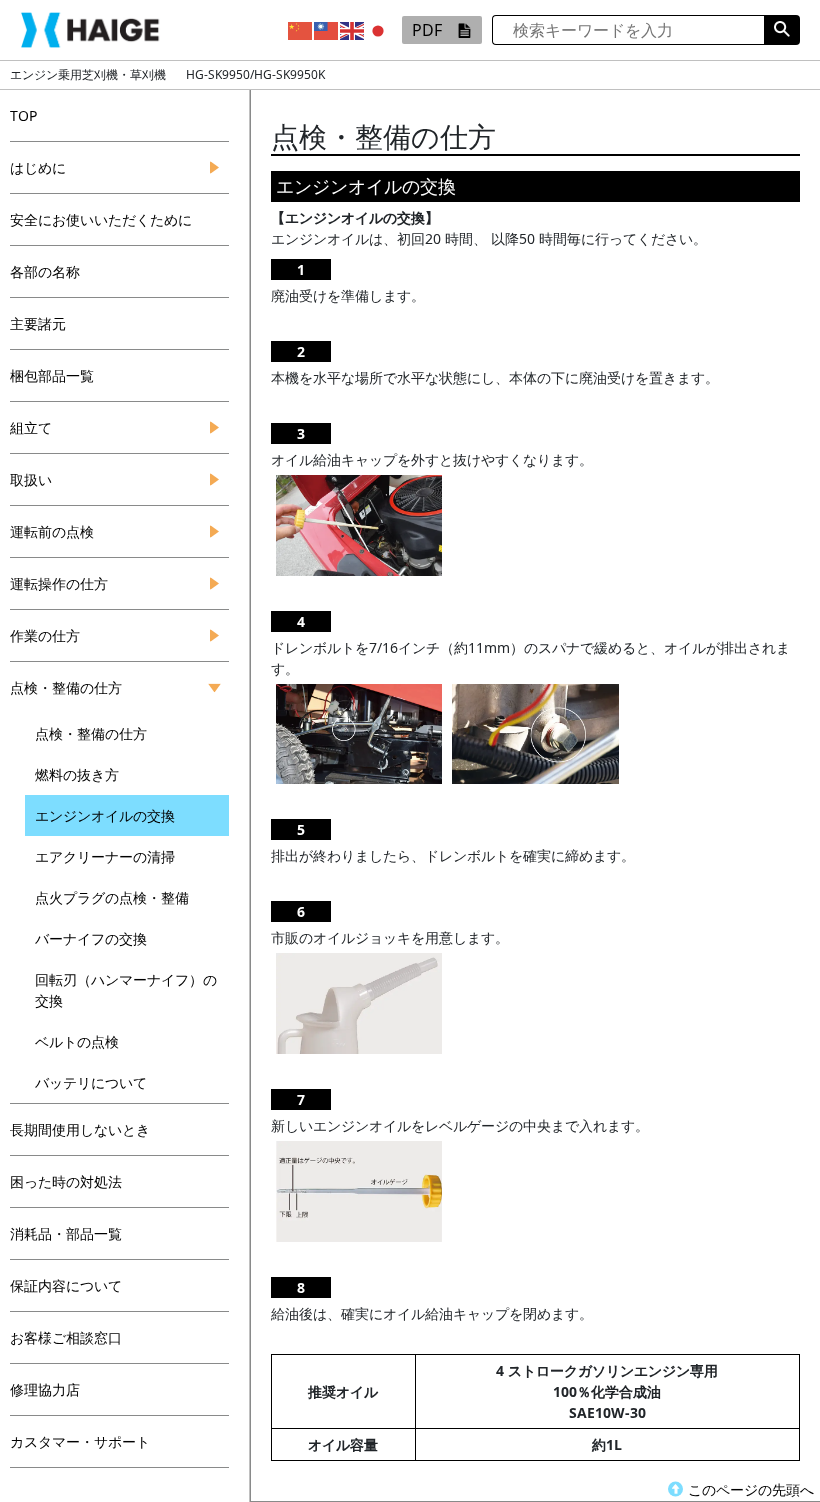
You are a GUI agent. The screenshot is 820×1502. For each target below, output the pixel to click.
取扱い (31, 479)
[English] (353, 29)
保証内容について (66, 1285)
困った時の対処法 (66, 1181)
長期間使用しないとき (80, 1129)
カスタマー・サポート (80, 1441)
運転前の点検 (52, 531)
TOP (23, 115)
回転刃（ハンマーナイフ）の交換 (126, 990)
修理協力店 (45, 1389)
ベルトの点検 (77, 1041)
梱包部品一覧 (52, 375)
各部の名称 (45, 271)
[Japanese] (379, 29)
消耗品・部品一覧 (66, 1233)
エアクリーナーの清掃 (105, 856)
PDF (427, 30)
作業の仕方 (45, 635)
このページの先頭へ (751, 1489)
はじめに (38, 167)
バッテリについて (91, 1082)
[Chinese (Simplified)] (301, 29)
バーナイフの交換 (91, 938)
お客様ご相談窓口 (66, 1337)
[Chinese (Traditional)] (327, 29)
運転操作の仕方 (59, 583)
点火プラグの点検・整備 (112, 897)
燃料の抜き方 (77, 774)
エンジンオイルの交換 (105, 815)
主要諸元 (38, 323)
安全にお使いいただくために (101, 219)
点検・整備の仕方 (66, 687)
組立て (31, 427)
